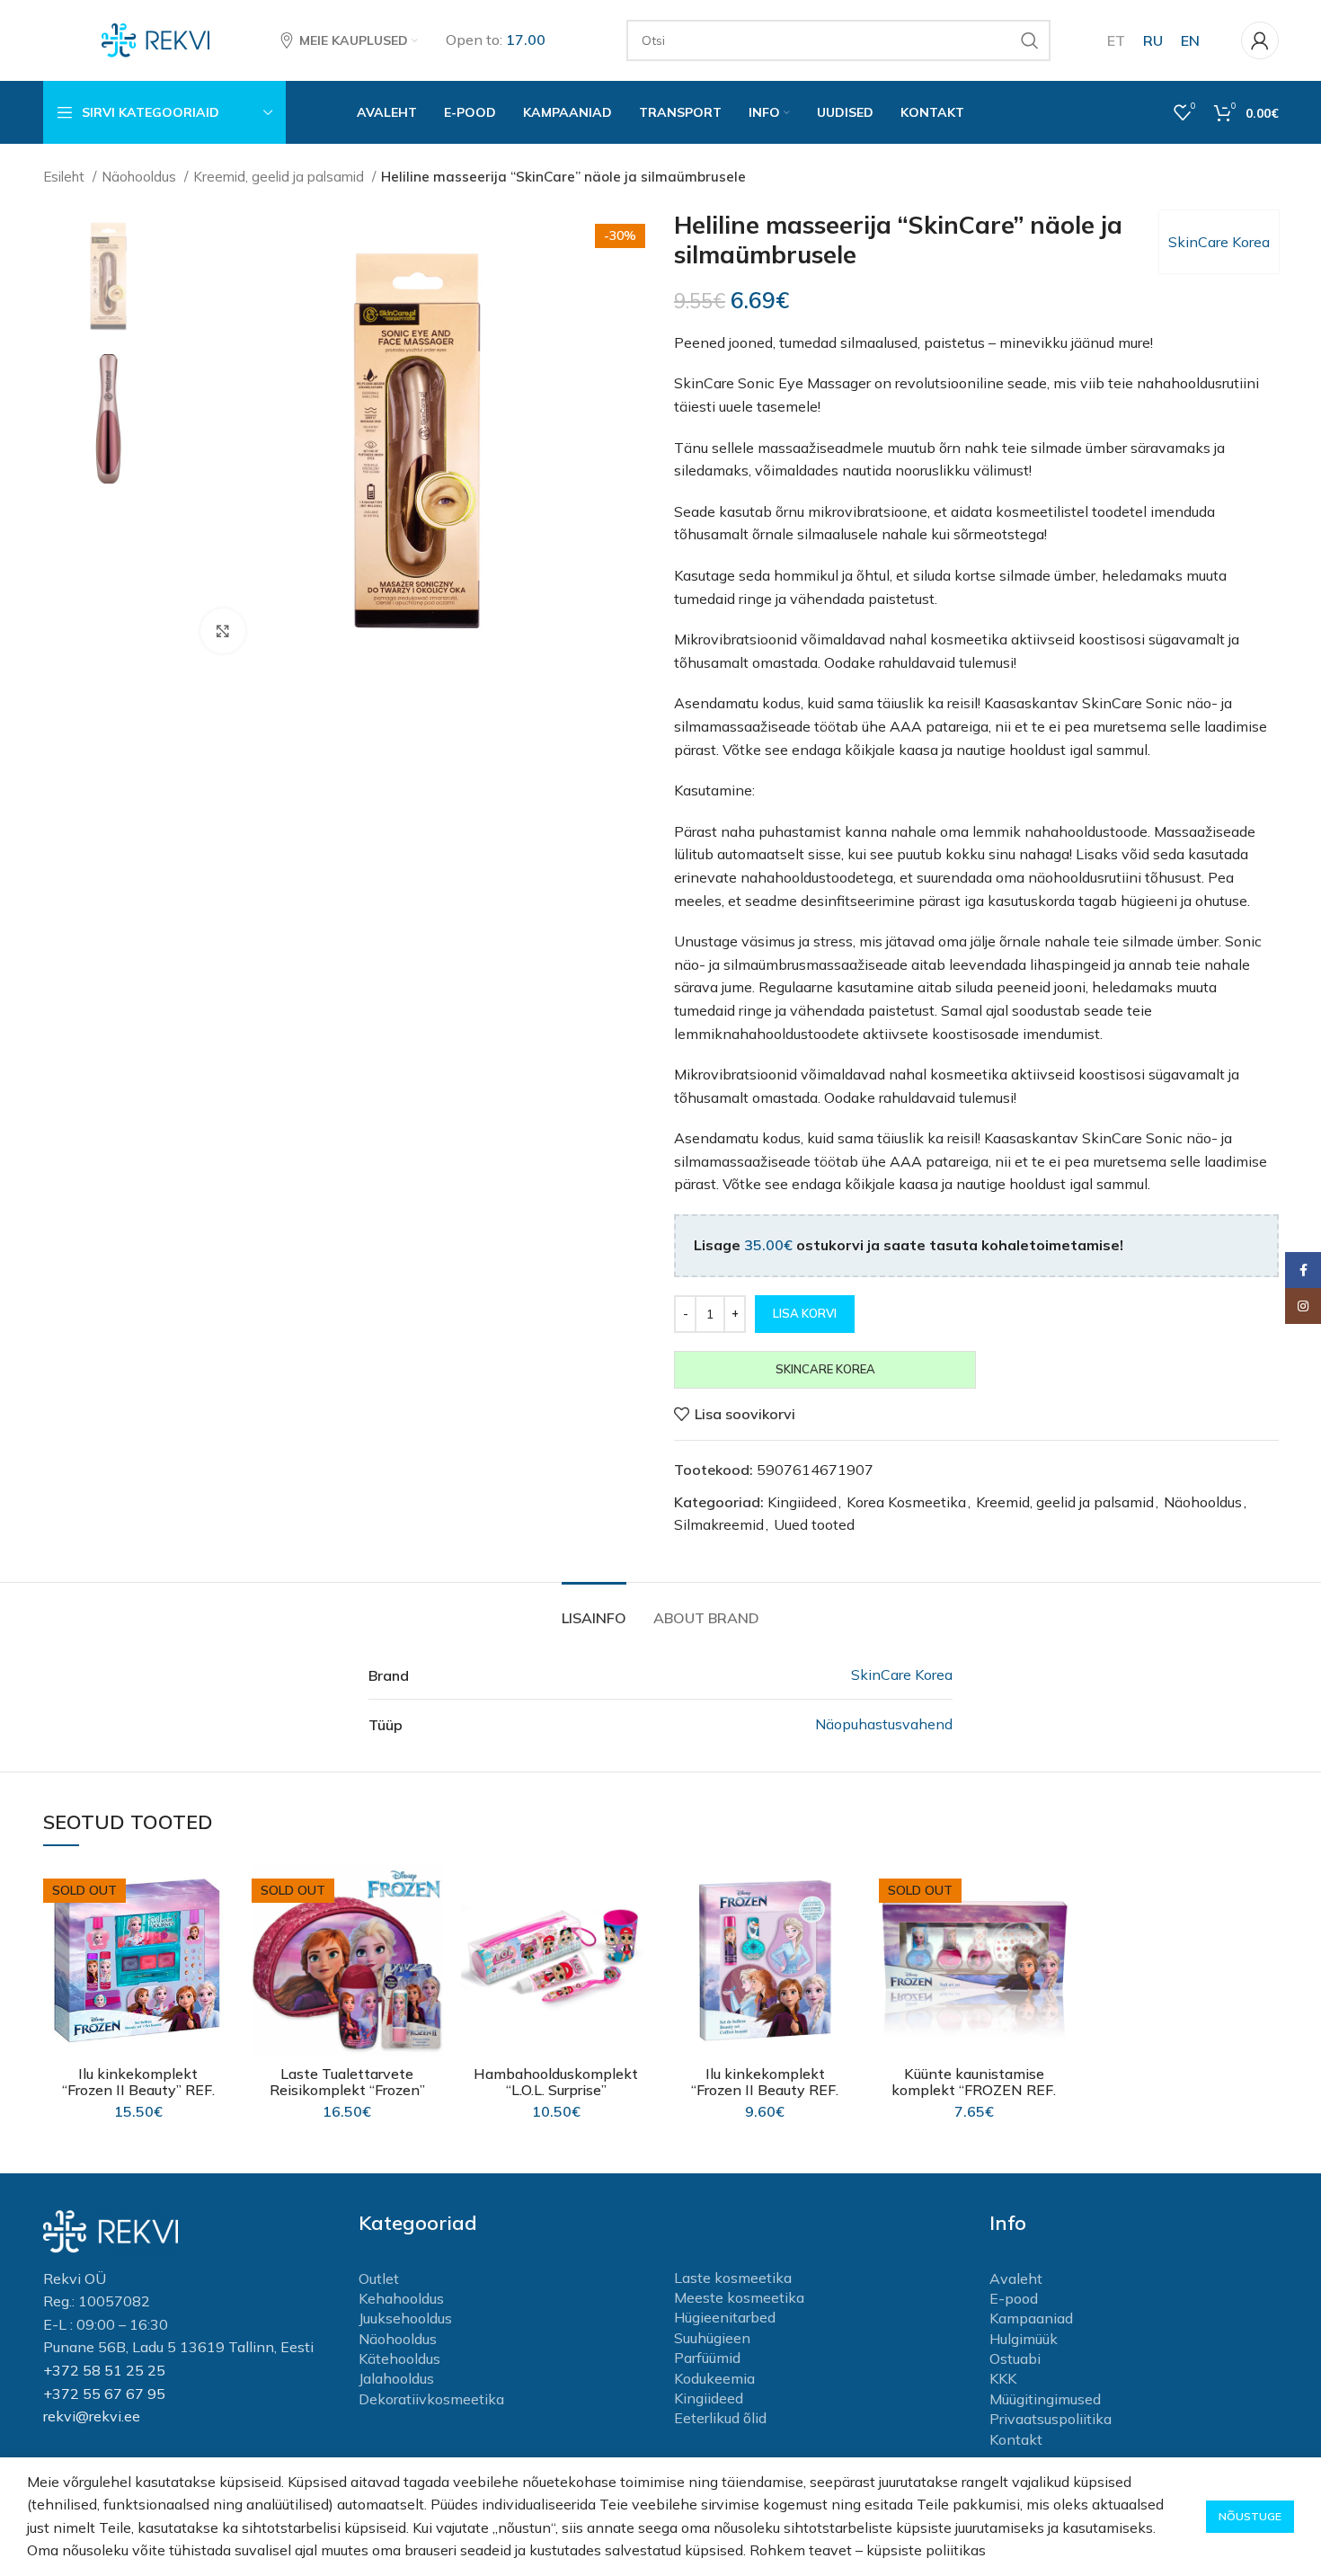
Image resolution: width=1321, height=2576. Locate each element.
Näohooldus (141, 177)
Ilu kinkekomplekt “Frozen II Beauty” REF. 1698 (138, 2090)
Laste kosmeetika (733, 2278)
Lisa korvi (805, 1313)
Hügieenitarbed (725, 2317)
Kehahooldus (401, 2298)
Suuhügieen (712, 2338)
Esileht (66, 177)
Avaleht (1016, 2278)
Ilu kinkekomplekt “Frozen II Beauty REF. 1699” (765, 2090)
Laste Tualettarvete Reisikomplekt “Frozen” (347, 2082)
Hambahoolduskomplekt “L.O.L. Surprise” (556, 2082)
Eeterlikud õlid (720, 2418)
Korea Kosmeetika (906, 1502)
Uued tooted (814, 1524)
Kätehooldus (399, 2358)
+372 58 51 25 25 (104, 2370)
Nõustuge (1250, 2516)
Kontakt (1016, 2439)
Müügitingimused (1045, 2399)
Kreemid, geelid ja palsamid (280, 177)
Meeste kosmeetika (739, 2297)
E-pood (1014, 2298)
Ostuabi (1015, 2358)
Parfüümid (707, 2358)
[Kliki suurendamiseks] (223, 631)
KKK (1003, 2378)
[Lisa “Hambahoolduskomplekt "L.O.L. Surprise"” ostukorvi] (638, 1935)
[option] (109, 275)
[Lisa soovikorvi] (220, 1894)
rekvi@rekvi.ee (92, 2416)
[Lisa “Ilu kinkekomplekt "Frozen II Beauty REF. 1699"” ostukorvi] (847, 1935)
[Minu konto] (1260, 40)
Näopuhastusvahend (884, 1724)
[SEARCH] (1030, 40)
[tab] (594, 1609)
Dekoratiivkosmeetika (431, 2399)
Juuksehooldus (405, 2318)
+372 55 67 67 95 (104, 2394)
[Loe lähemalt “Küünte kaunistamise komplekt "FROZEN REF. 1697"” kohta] (1056, 1935)
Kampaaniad (1031, 2318)
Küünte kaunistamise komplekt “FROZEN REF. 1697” (974, 2090)
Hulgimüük (1024, 2339)
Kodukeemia (714, 2378)
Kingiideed (802, 1502)
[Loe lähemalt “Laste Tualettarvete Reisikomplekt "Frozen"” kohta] (430, 1935)
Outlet (379, 2278)
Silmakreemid (719, 1524)
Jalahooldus (396, 2378)
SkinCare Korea (1219, 242)
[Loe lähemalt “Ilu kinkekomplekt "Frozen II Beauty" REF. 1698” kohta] (220, 1935)
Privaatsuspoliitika (1051, 2419)
